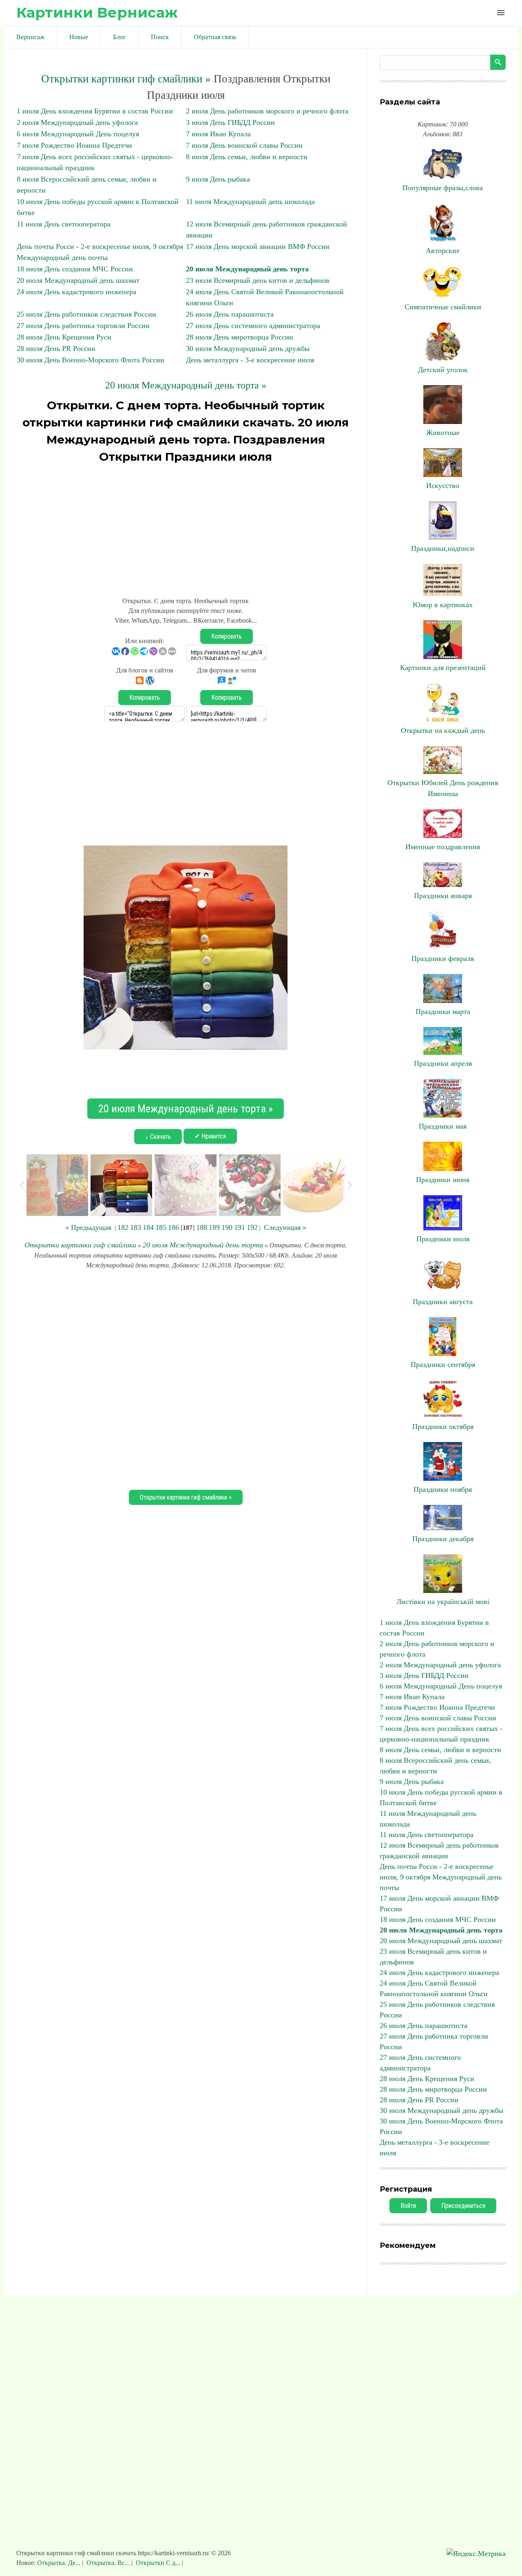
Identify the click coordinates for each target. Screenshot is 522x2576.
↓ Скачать (158, 1137)
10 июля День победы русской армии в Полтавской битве (441, 1797)
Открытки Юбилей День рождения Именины (443, 788)
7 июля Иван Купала (218, 134)
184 (148, 1227)
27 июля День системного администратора (253, 326)
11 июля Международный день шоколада (250, 202)
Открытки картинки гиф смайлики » (126, 79)
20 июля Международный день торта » (186, 385)
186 (174, 1227)
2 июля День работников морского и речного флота (267, 111)
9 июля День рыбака (218, 179)
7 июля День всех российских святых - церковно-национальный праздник (441, 1734)
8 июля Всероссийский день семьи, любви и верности (435, 1766)
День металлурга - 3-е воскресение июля (250, 360)
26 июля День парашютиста (230, 314)
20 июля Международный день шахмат (78, 280)
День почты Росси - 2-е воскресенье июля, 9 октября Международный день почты (441, 1877)
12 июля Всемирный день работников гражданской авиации (439, 1850)
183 (136, 1227)
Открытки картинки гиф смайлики (80, 1245)
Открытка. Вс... (108, 2563)
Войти (408, 2206)
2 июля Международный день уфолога (77, 122)
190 (227, 1227)
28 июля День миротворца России (240, 337)
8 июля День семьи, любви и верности (247, 157)
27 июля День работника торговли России (83, 326)
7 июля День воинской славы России (244, 145)
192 (252, 1227)
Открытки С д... (158, 2563)
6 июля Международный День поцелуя (78, 134)
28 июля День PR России (56, 348)
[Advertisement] (186, 526)
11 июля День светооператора (64, 224)
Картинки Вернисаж (97, 12)
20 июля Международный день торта (247, 269)
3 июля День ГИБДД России (230, 122)
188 (202, 1227)
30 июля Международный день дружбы (248, 348)
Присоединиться (463, 2206)
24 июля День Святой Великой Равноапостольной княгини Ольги (434, 1988)
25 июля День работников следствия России (86, 314)
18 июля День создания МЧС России (75, 269)
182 (123, 1227)
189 (214, 1227)
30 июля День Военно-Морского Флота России (91, 360)
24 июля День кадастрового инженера (76, 292)
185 (161, 1227)
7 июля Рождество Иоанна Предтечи (74, 145)
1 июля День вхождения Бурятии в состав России (95, 111)
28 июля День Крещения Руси (64, 337)
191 (240, 1227)
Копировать (227, 636)
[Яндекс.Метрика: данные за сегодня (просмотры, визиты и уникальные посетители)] (476, 2554)
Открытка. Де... (60, 2563)
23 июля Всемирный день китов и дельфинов (258, 280)
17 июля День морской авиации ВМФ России (258, 246)
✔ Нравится (210, 1136)
